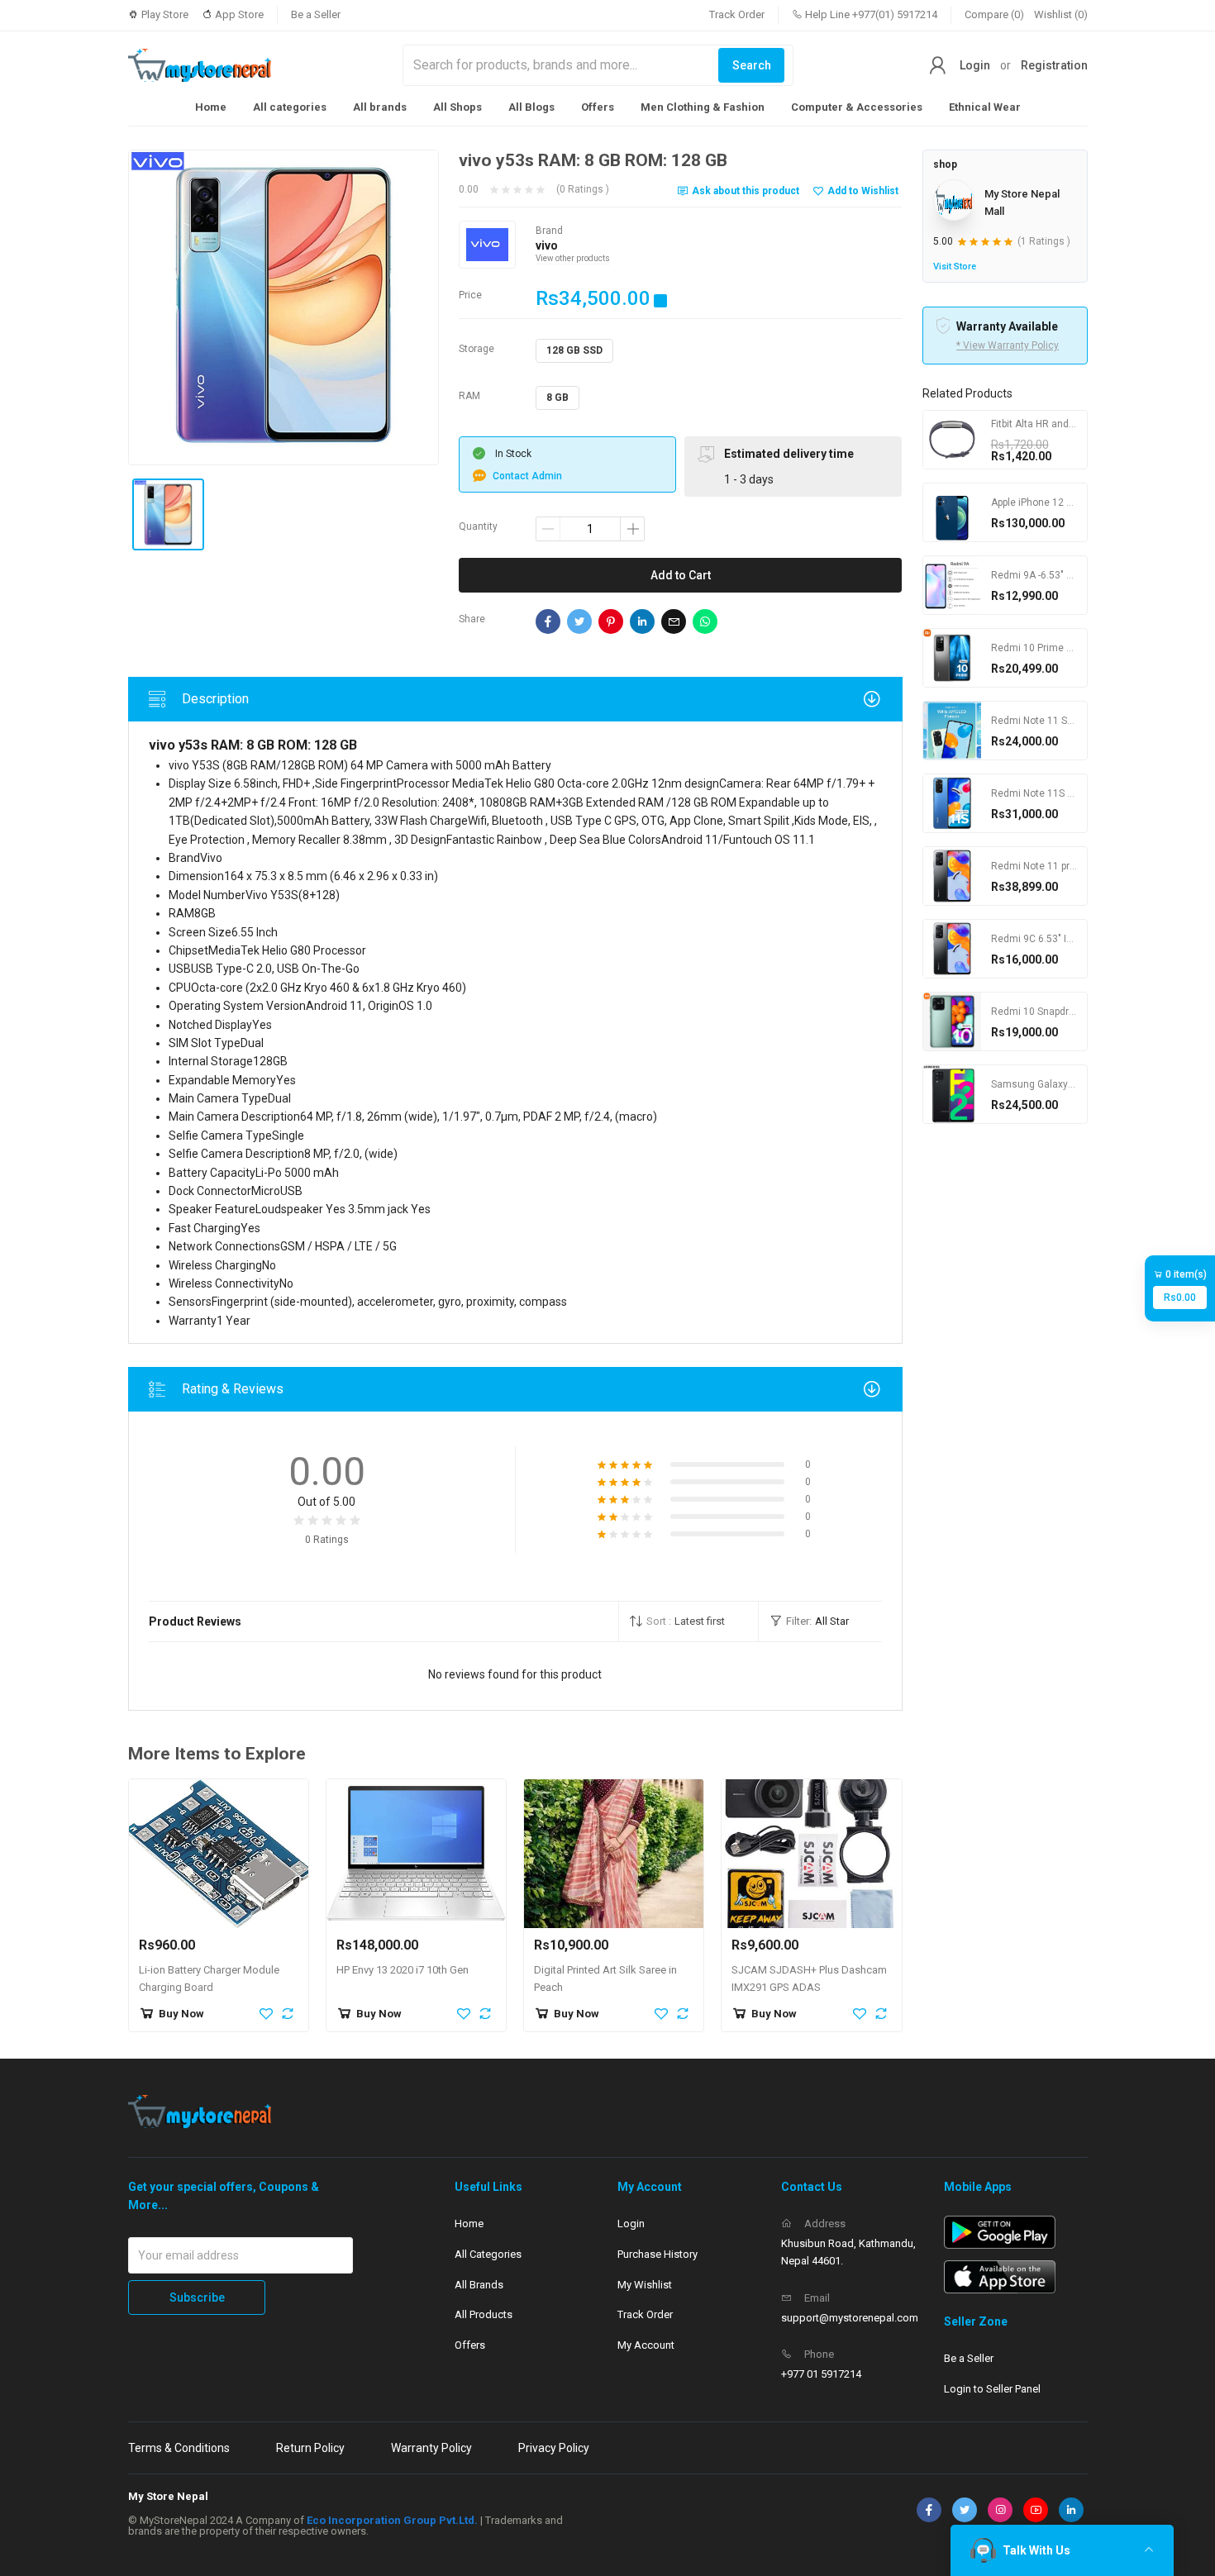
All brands (380, 107)
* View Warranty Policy (1008, 345)
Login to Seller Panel (992, 2389)
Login (975, 65)
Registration (1054, 65)
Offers (598, 107)
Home (211, 107)
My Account (646, 2345)
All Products (484, 2314)
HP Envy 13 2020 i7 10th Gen (403, 1970)
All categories (290, 107)
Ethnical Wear (985, 107)
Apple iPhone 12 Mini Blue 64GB (1063, 502)
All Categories (488, 2254)
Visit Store (955, 267)
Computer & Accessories (857, 107)
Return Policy (310, 2448)
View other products (573, 258)
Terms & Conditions (179, 2448)
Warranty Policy (431, 2448)
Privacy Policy (554, 2448)
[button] (688, 1621)
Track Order (737, 14)
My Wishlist (645, 2285)
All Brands (479, 2285)
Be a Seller (316, 14)
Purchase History (658, 2254)
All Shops (457, 107)
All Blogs (531, 107)
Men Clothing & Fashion (703, 107)
